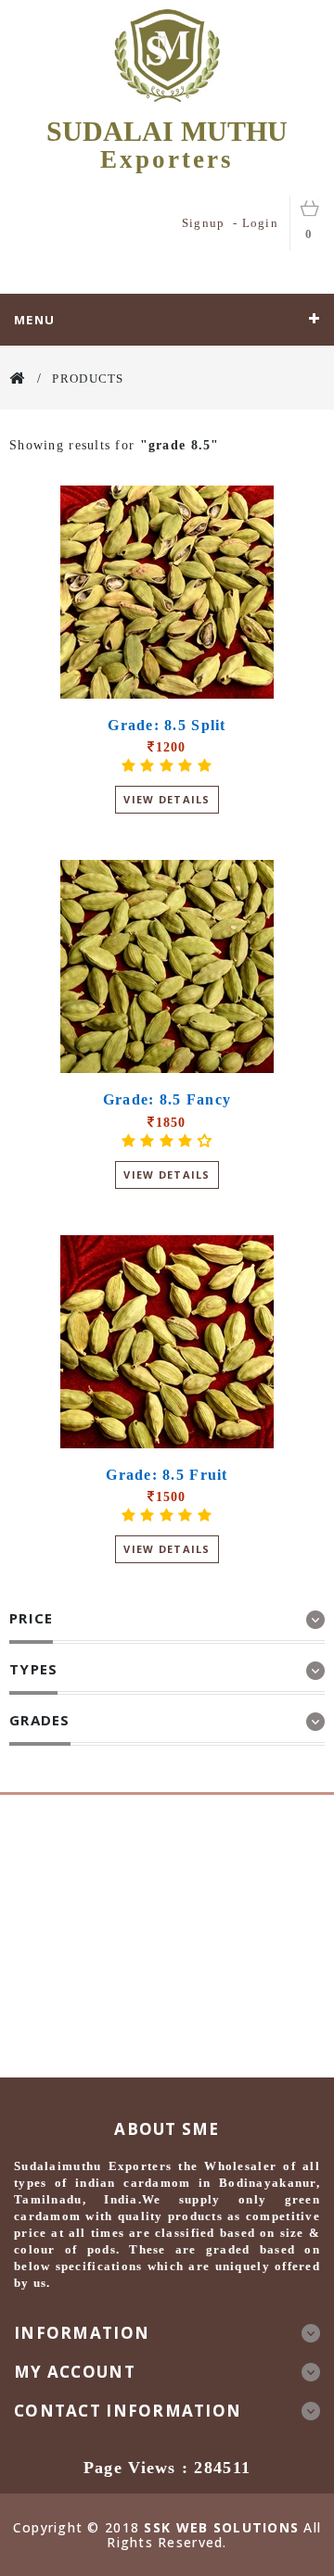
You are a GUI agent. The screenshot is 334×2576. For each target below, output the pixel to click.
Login (260, 223)
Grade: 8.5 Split (167, 725)
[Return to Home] (18, 378)
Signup (204, 223)
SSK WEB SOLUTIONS (221, 2527)
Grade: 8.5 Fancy (167, 1099)
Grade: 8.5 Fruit (167, 1475)
